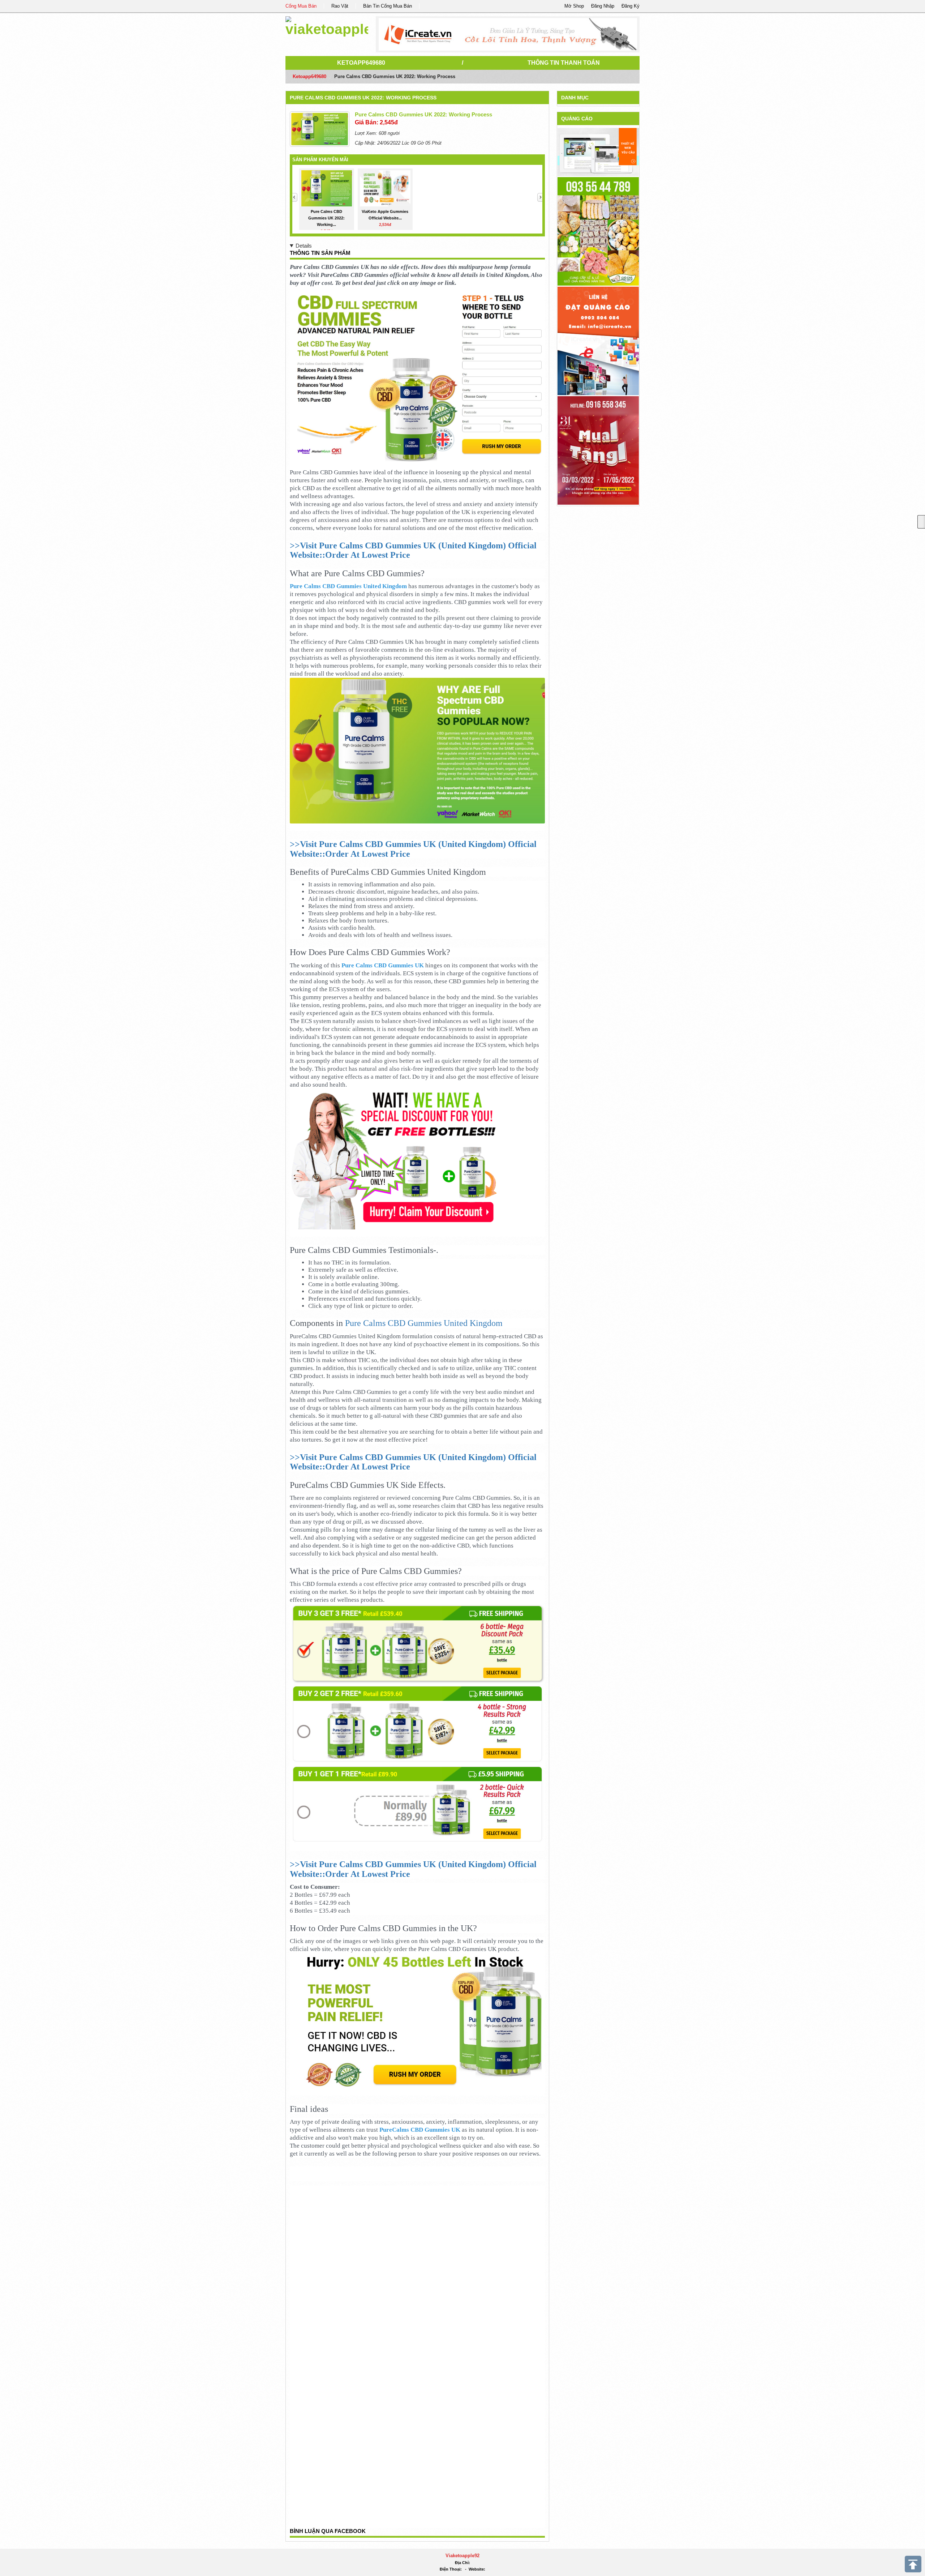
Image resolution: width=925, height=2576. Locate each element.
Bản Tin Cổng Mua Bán (388, 6)
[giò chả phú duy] (598, 231)
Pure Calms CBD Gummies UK (383, 965)
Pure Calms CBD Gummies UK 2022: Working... (326, 218)
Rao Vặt (340, 6)
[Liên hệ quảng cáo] (598, 340)
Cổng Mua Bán (301, 6)
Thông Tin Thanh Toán (564, 63)
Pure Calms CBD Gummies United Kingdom (348, 586)
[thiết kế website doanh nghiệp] (598, 152)
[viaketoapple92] (327, 25)
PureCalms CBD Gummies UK (420, 2130)
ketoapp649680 (361, 63)
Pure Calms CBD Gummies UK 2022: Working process (363, 98)
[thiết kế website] (508, 34)
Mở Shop (574, 6)
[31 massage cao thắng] (598, 450)
